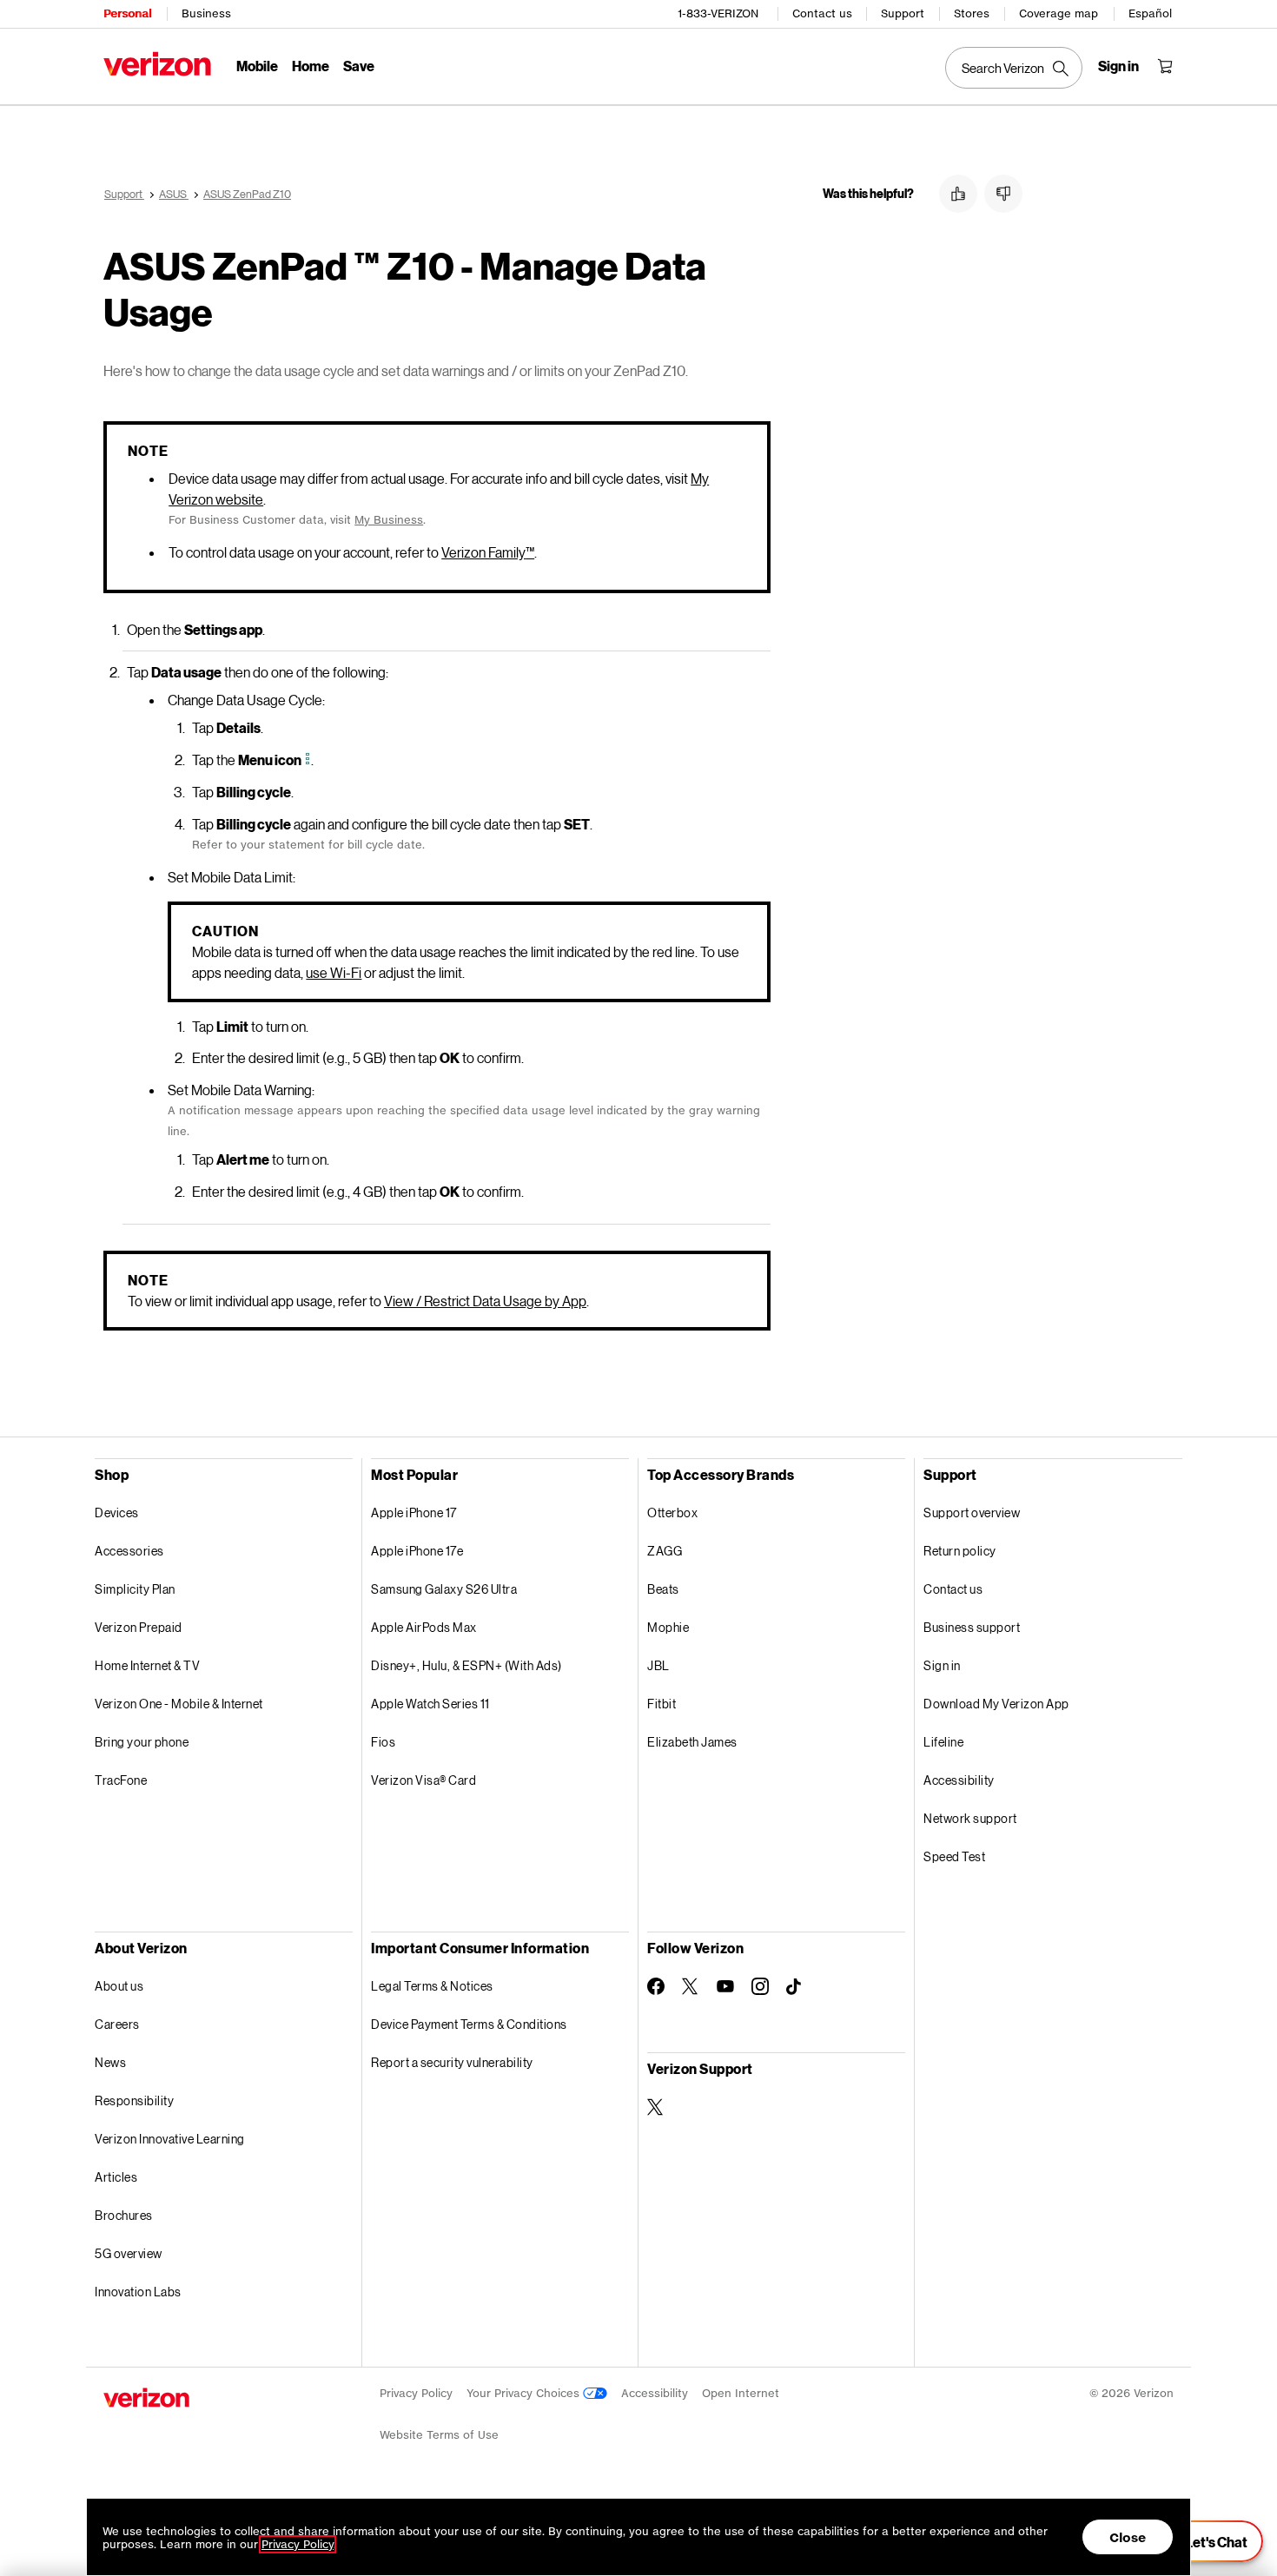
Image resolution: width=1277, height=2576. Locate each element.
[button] (958, 194)
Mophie (668, 1627)
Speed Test (954, 1856)
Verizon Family (488, 552)
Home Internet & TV (147, 1665)
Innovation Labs (138, 2292)
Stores (972, 13)
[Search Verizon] (1014, 68)
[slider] (1206, 2541)
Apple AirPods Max (424, 1627)
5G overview (129, 2253)
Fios (383, 1742)
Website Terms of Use (439, 2435)
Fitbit (662, 1704)
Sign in (942, 1665)
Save (359, 66)
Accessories (129, 1551)
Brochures (124, 2215)
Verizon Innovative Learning (170, 2139)
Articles (116, 2177)
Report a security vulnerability (452, 2062)
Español (1150, 13)
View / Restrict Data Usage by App (485, 1301)
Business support (972, 1627)
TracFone (121, 1780)
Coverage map (1059, 13)
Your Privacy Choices (525, 2393)
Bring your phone (142, 1742)
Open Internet (741, 2393)
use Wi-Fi (334, 972)
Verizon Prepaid (139, 1627)
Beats (663, 1589)
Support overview (972, 1513)
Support (903, 13)
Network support (970, 1818)
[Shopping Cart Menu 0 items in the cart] (1165, 66)
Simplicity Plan (135, 1589)
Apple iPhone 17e (417, 1551)
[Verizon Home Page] (157, 64)
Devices (117, 1513)
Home (311, 66)
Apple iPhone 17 (414, 1513)
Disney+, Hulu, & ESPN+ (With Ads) (466, 1665)
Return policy (960, 1551)
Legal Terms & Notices (432, 1986)
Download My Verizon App (996, 1704)
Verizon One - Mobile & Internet (179, 1704)
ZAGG (665, 1551)
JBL (658, 1665)
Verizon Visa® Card (423, 1780)
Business (206, 13)
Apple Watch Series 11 (430, 1704)
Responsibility (134, 2100)
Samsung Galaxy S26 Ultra (444, 1589)
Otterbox (672, 1513)
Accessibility (959, 1780)
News (110, 2062)
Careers (117, 2024)
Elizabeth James (692, 1742)
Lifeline (943, 1742)
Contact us (822, 13)
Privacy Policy (416, 2393)
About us (119, 1986)
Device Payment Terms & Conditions (469, 2024)
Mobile (257, 66)
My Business (389, 520)
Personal (127, 13)
